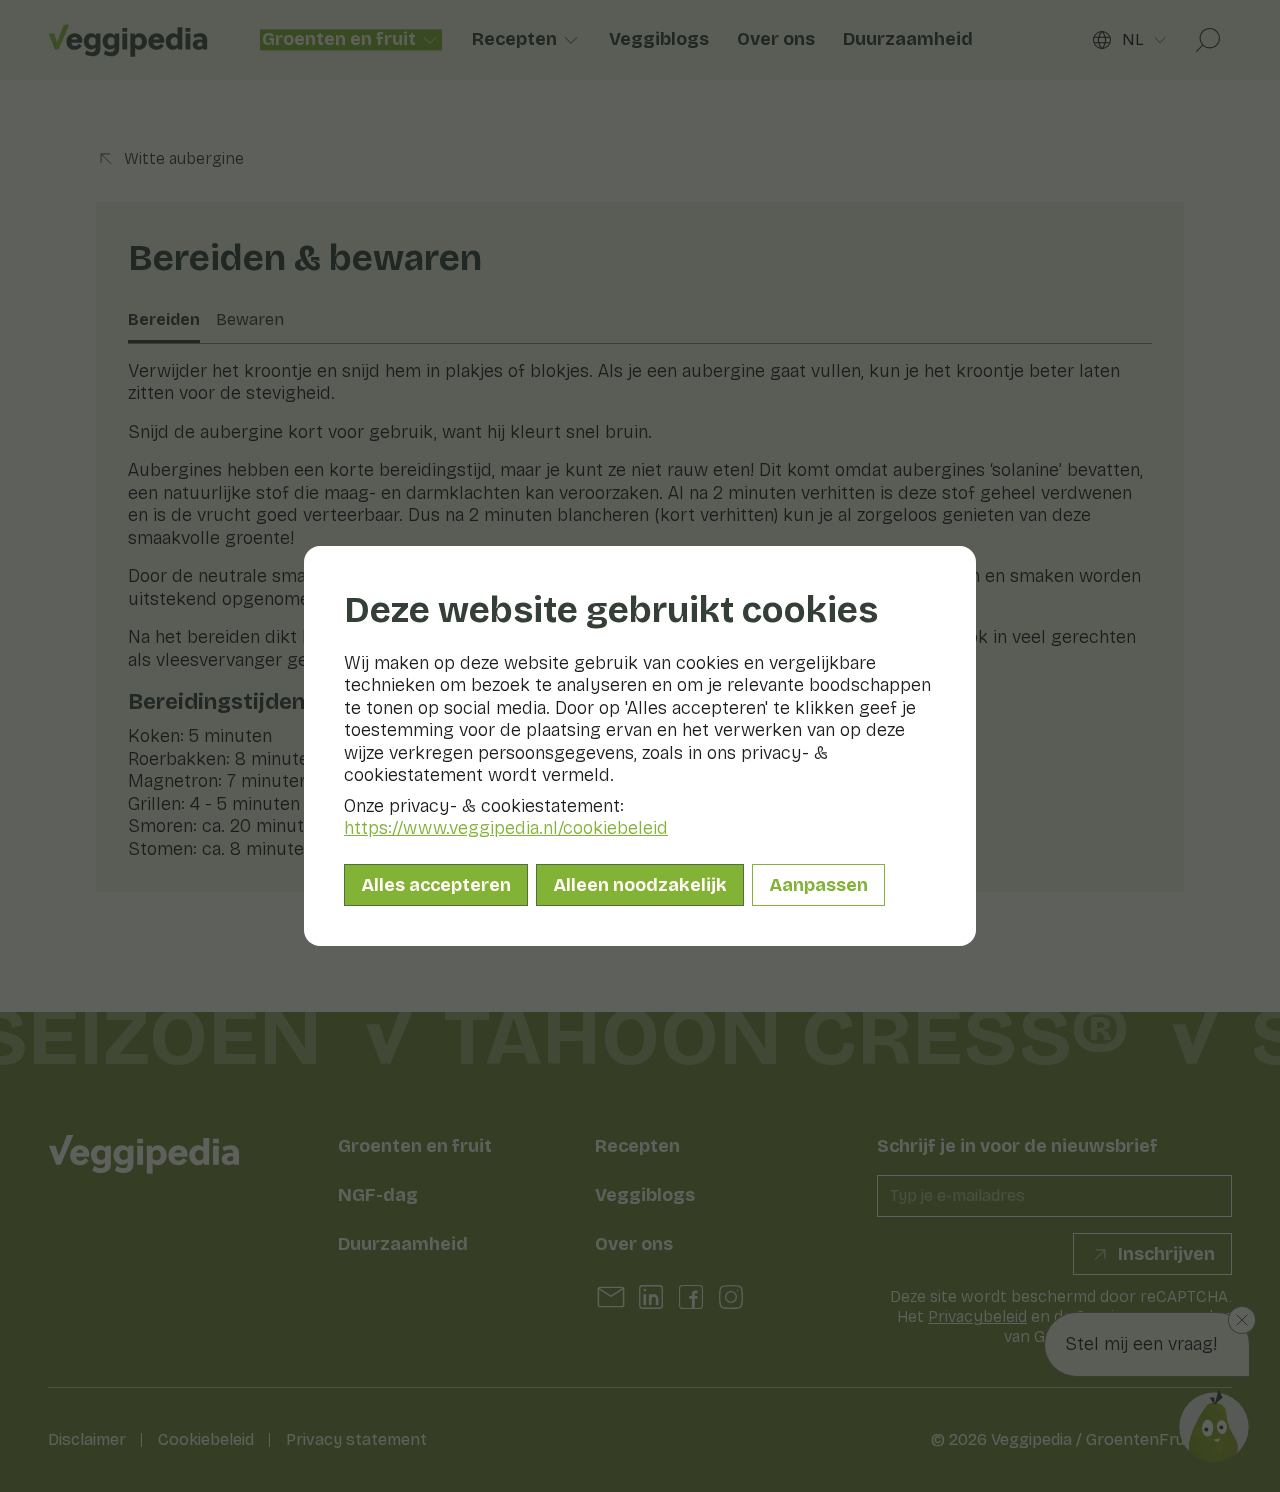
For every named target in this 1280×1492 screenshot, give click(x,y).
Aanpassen (818, 885)
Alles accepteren (436, 885)
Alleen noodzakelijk (640, 885)
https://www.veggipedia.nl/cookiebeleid (506, 828)
